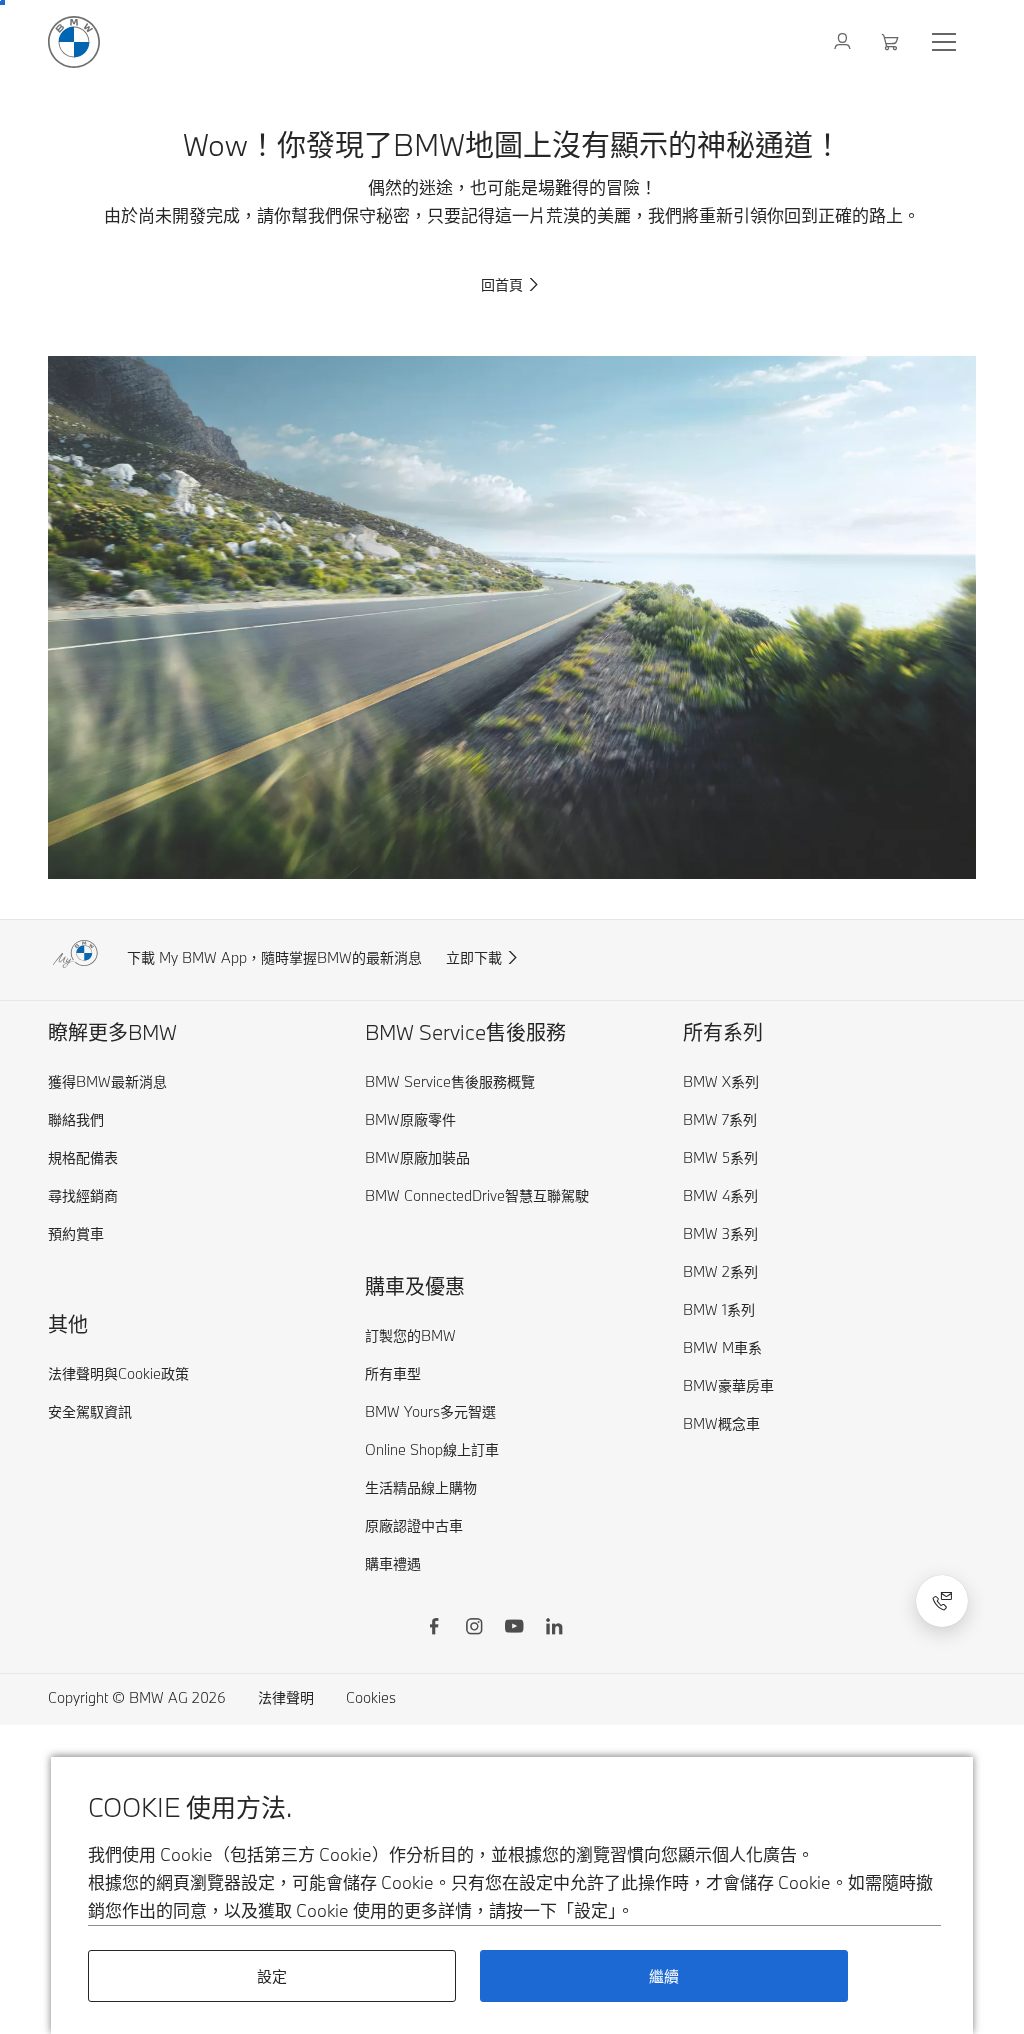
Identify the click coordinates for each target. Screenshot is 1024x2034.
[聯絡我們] (942, 1601)
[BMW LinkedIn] (554, 1629)
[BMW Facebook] (434, 1629)
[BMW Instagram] (474, 1629)
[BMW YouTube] (514, 1629)
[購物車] (892, 42)
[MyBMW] (844, 42)
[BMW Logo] (74, 42)
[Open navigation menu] (946, 42)
